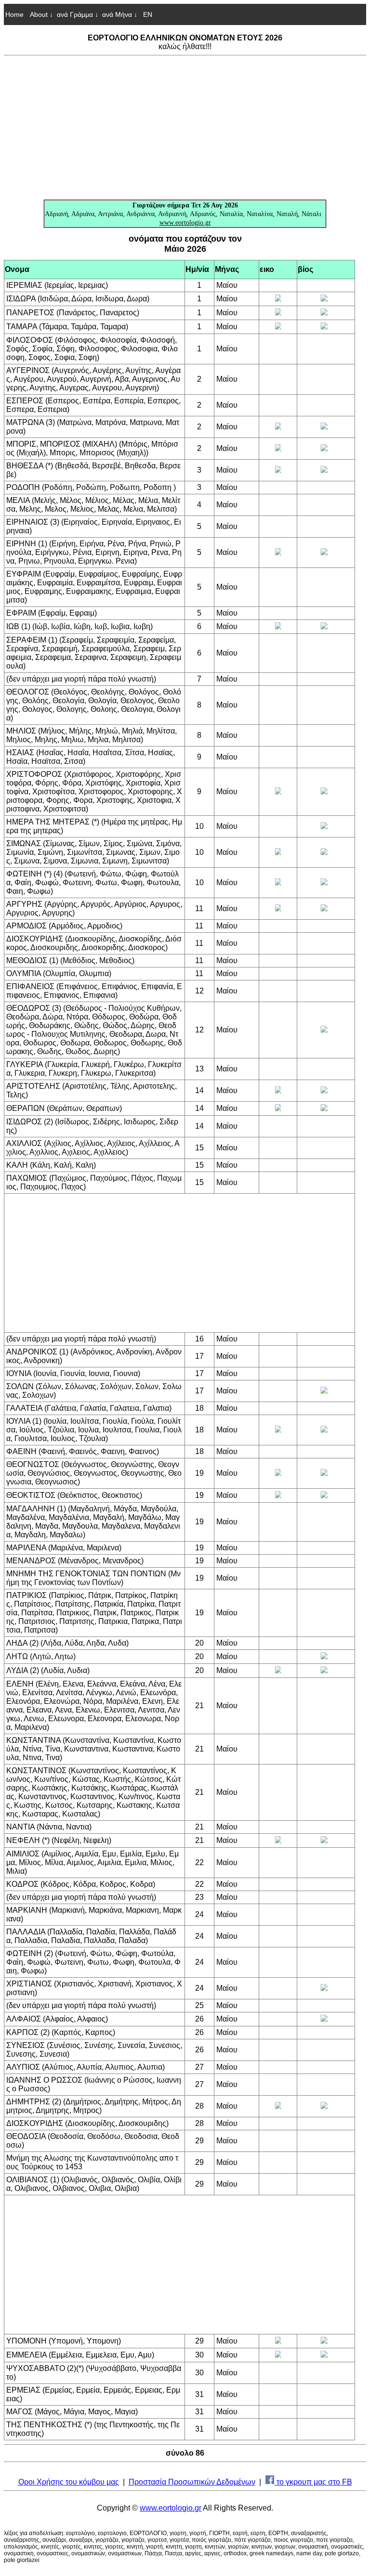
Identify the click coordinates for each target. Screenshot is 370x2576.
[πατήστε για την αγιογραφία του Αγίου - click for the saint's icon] (278, 299)
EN (147, 14)
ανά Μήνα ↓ (120, 14)
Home (14, 14)
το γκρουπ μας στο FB (313, 2482)
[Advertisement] (185, 128)
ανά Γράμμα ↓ (78, 14)
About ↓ (41, 14)
